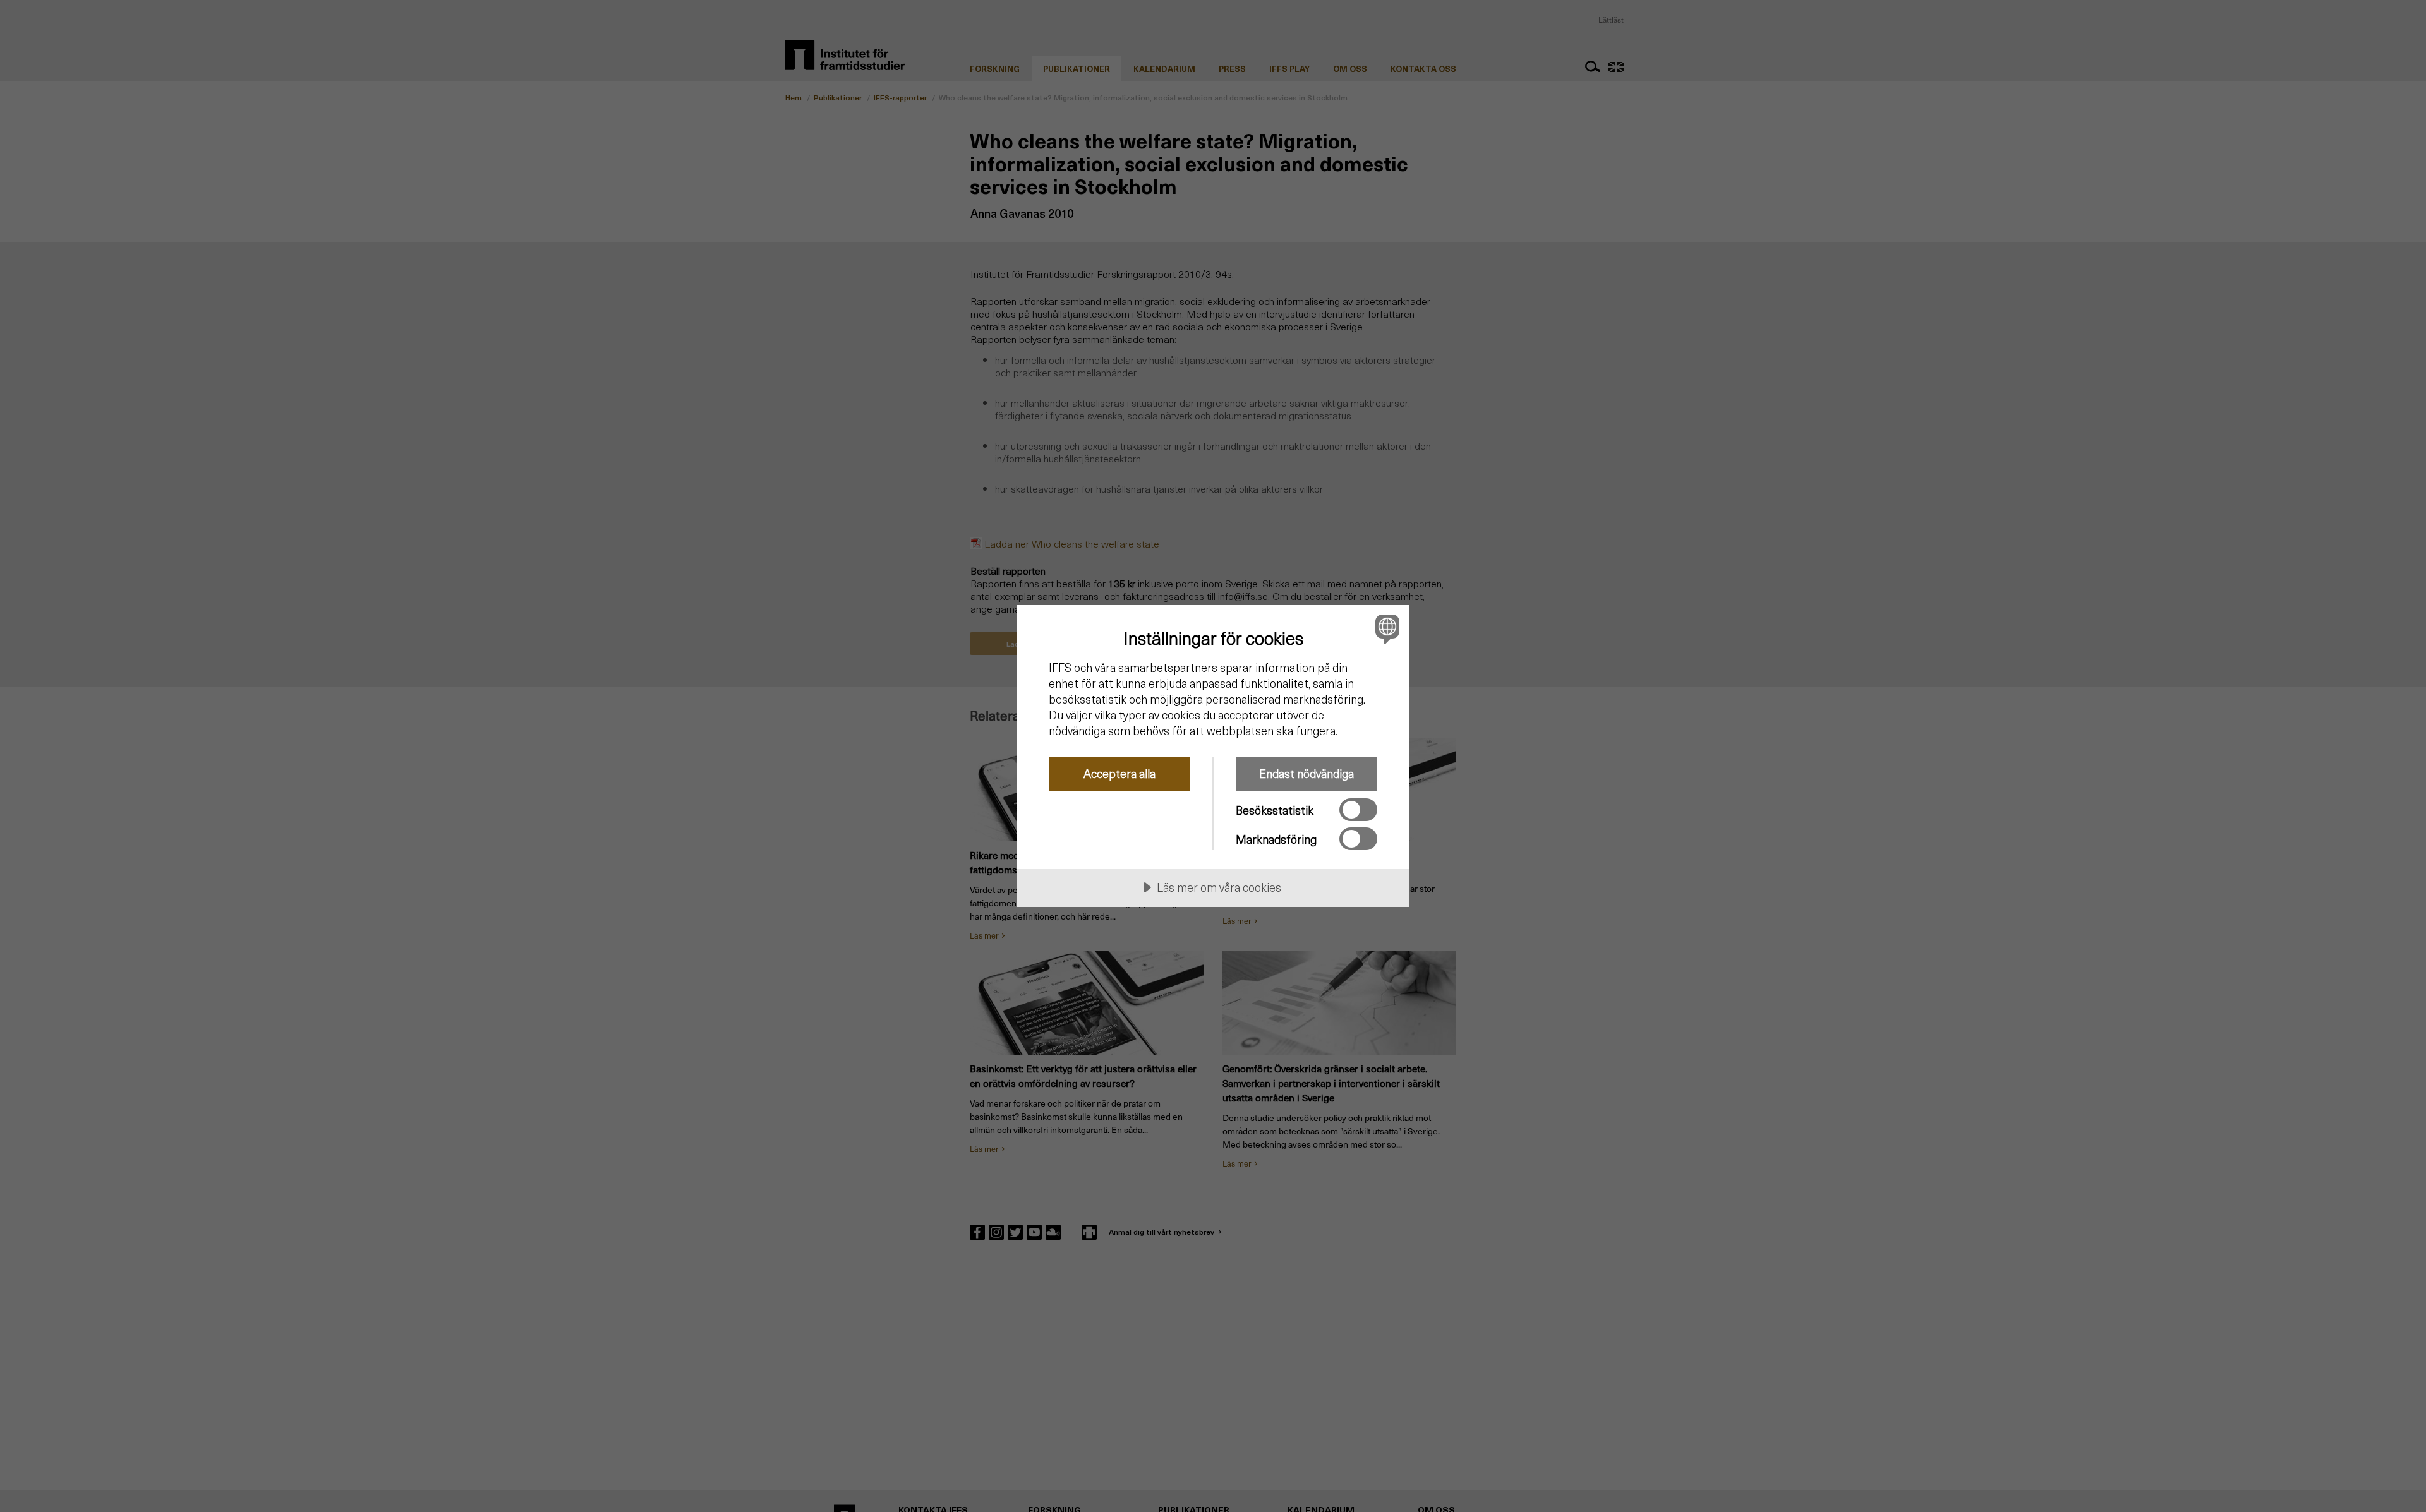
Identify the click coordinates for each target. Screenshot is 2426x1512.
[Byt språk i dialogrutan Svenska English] (1385, 629)
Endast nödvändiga (1307, 773)
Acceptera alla (1119, 773)
